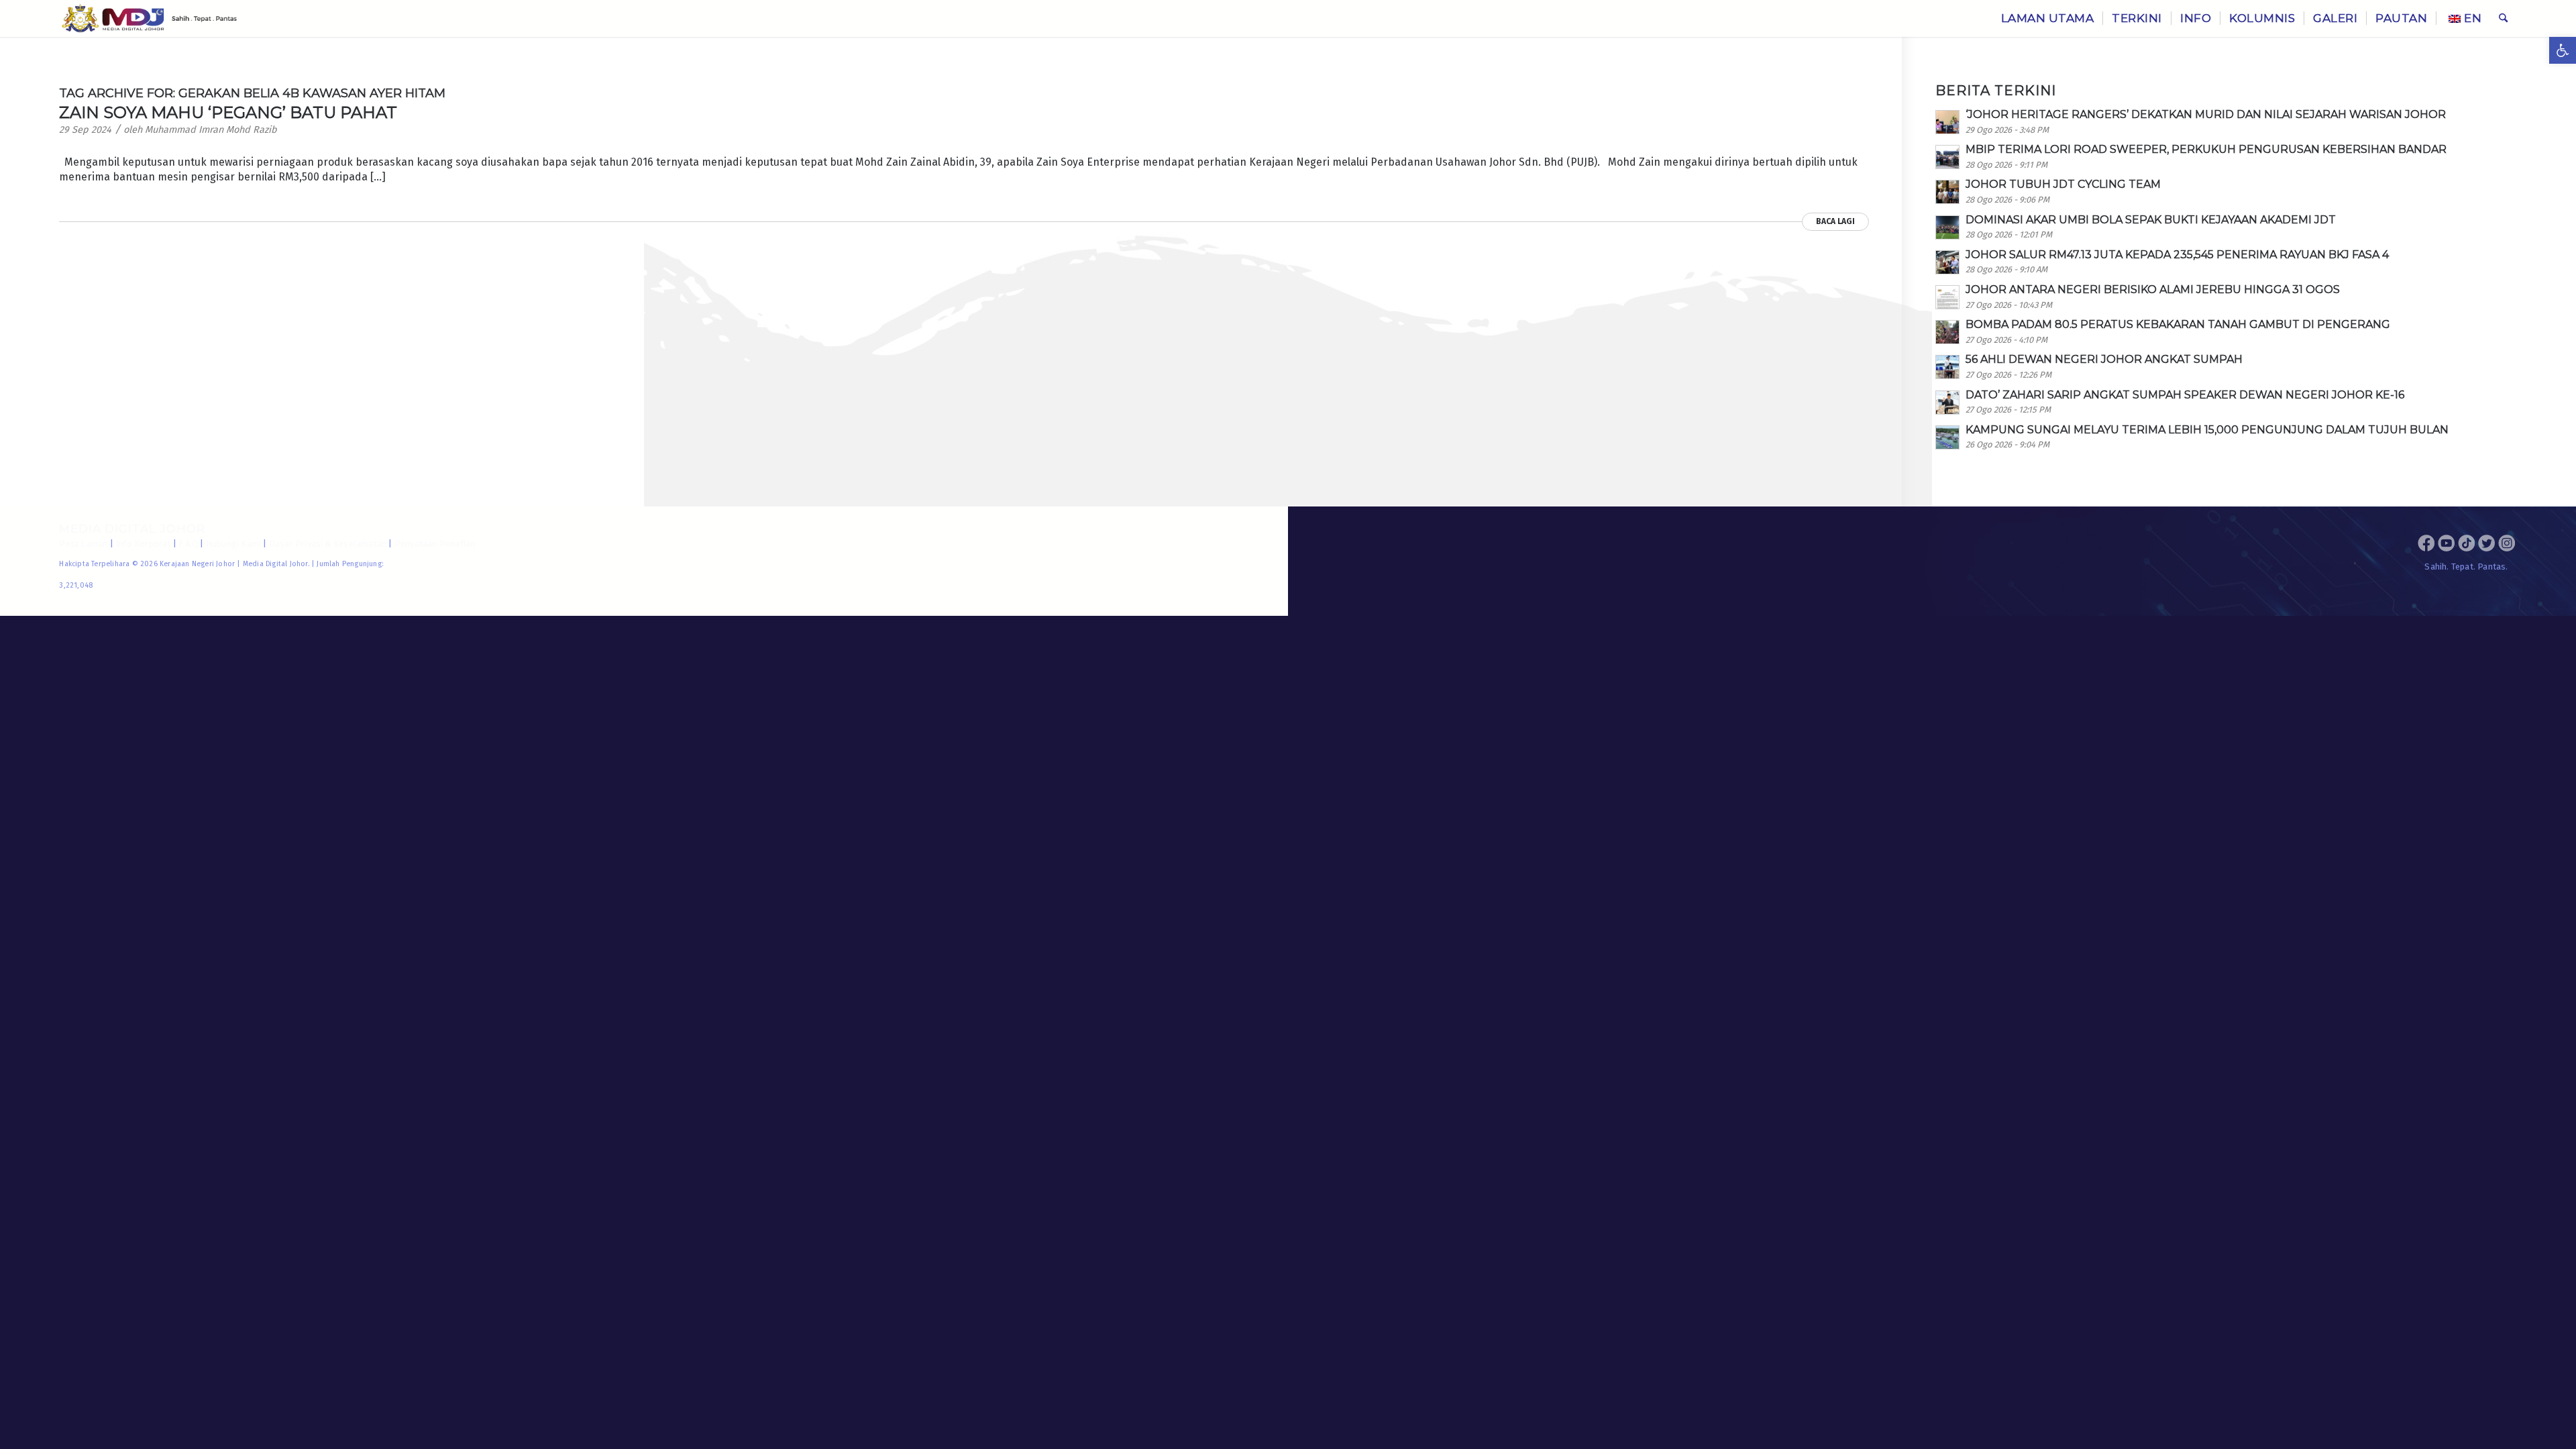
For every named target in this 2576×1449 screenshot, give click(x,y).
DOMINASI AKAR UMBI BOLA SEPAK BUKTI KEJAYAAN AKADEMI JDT (2151, 220)
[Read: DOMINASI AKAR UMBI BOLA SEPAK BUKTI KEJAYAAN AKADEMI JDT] (1947, 227)
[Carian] (2503, 18)
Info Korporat (143, 544)
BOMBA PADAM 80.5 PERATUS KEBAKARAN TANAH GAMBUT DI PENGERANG (2178, 324)
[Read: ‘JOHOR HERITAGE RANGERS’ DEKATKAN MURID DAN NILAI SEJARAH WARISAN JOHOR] (1947, 122)
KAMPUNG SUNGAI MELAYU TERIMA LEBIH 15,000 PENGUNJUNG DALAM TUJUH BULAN (2207, 430)
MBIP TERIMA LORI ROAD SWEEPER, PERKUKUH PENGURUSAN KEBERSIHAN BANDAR (2206, 149)
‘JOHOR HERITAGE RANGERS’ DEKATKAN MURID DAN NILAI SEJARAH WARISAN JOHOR (2206, 114)
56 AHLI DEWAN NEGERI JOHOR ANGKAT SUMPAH (2104, 359)
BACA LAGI (1835, 221)
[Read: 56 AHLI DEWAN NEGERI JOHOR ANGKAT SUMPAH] (1947, 367)
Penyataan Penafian (435, 544)
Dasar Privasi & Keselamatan (328, 544)
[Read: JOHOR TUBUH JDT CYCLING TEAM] (1947, 192)
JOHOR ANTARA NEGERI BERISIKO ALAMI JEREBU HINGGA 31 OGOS (2153, 289)
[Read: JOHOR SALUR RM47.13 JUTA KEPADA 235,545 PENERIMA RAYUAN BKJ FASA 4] (1947, 262)
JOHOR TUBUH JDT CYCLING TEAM (2063, 184)
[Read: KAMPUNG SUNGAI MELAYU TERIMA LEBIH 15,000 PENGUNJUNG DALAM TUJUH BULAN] (1947, 437)
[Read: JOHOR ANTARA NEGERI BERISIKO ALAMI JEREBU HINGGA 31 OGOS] (1947, 297)
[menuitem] (2048, 18)
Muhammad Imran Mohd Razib (211, 130)
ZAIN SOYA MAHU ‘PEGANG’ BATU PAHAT (228, 112)
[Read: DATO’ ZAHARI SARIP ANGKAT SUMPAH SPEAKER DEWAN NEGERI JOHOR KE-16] (1947, 402)
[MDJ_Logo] (149, 18)
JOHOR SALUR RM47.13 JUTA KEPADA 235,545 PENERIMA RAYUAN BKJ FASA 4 (2177, 255)
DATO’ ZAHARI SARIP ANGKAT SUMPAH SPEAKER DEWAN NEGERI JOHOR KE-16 (2185, 395)
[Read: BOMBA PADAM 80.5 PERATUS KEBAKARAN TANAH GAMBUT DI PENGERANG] (1947, 332)
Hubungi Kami (233, 544)
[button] (2563, 50)
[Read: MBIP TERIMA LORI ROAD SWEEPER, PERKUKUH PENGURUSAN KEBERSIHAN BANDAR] (1947, 157)
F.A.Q (188, 544)
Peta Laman (83, 544)
